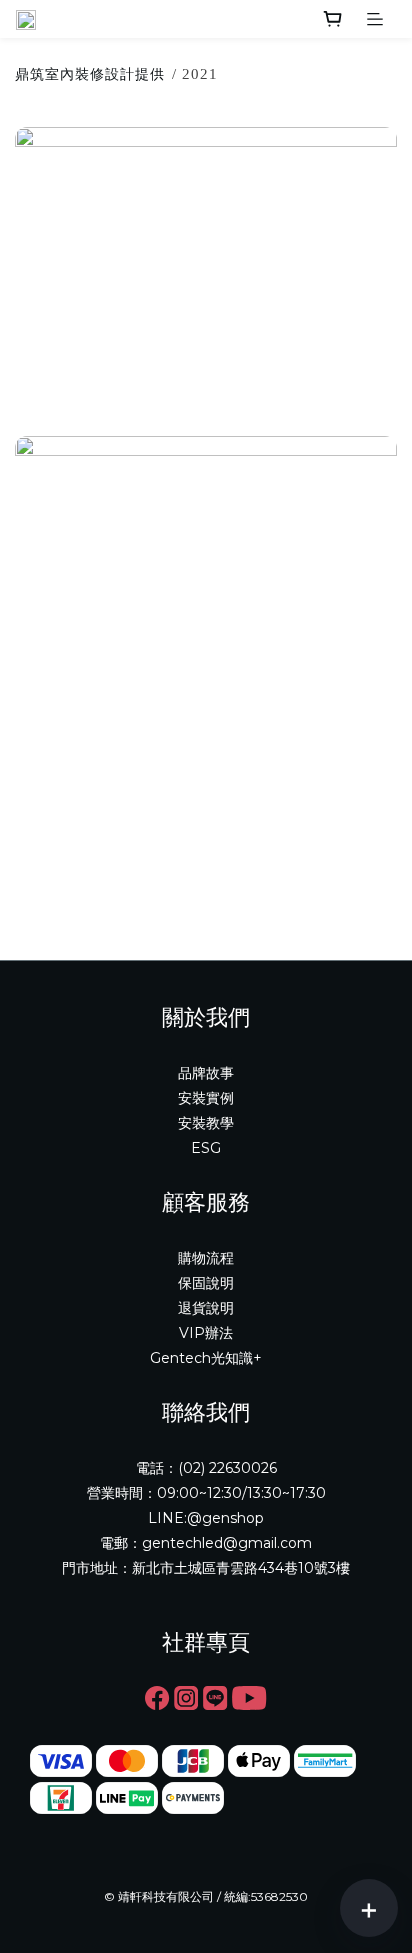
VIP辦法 (206, 1333)
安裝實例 (206, 1098)
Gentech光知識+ (206, 1358)
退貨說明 (206, 1308)
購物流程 (206, 1258)
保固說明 (206, 1283)
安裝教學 (206, 1123)
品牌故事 (206, 1073)
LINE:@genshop (206, 1518)
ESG (206, 1148)
